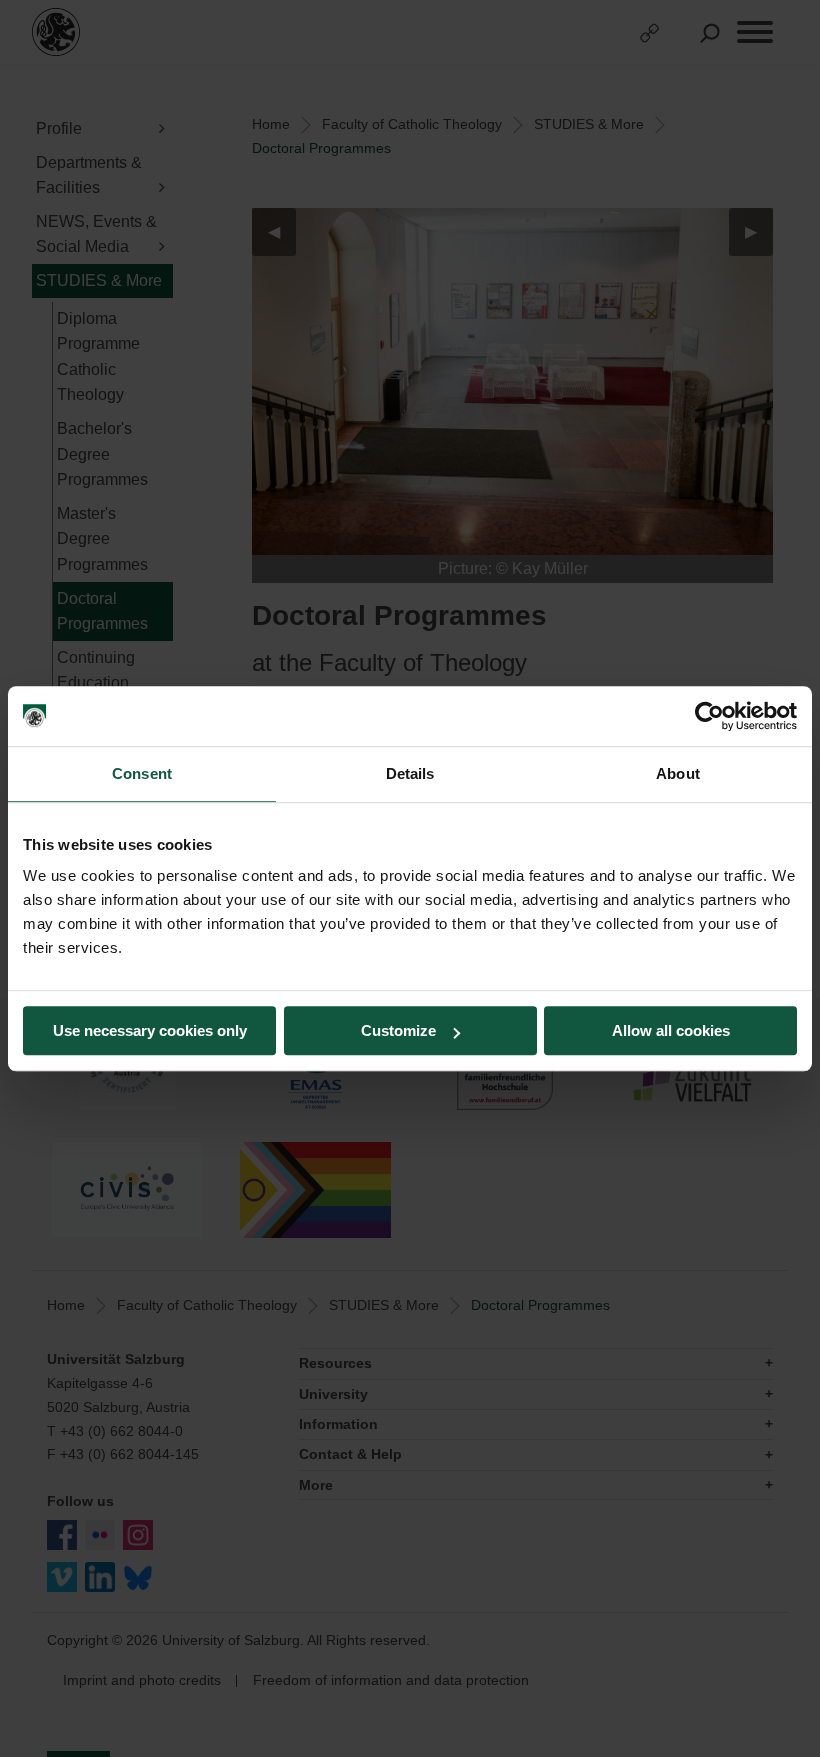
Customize (398, 1030)
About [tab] (678, 773)
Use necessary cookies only (150, 1030)
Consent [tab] (142, 773)
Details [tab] (410, 773)
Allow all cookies (671, 1030)
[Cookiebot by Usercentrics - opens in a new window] (709, 716)
